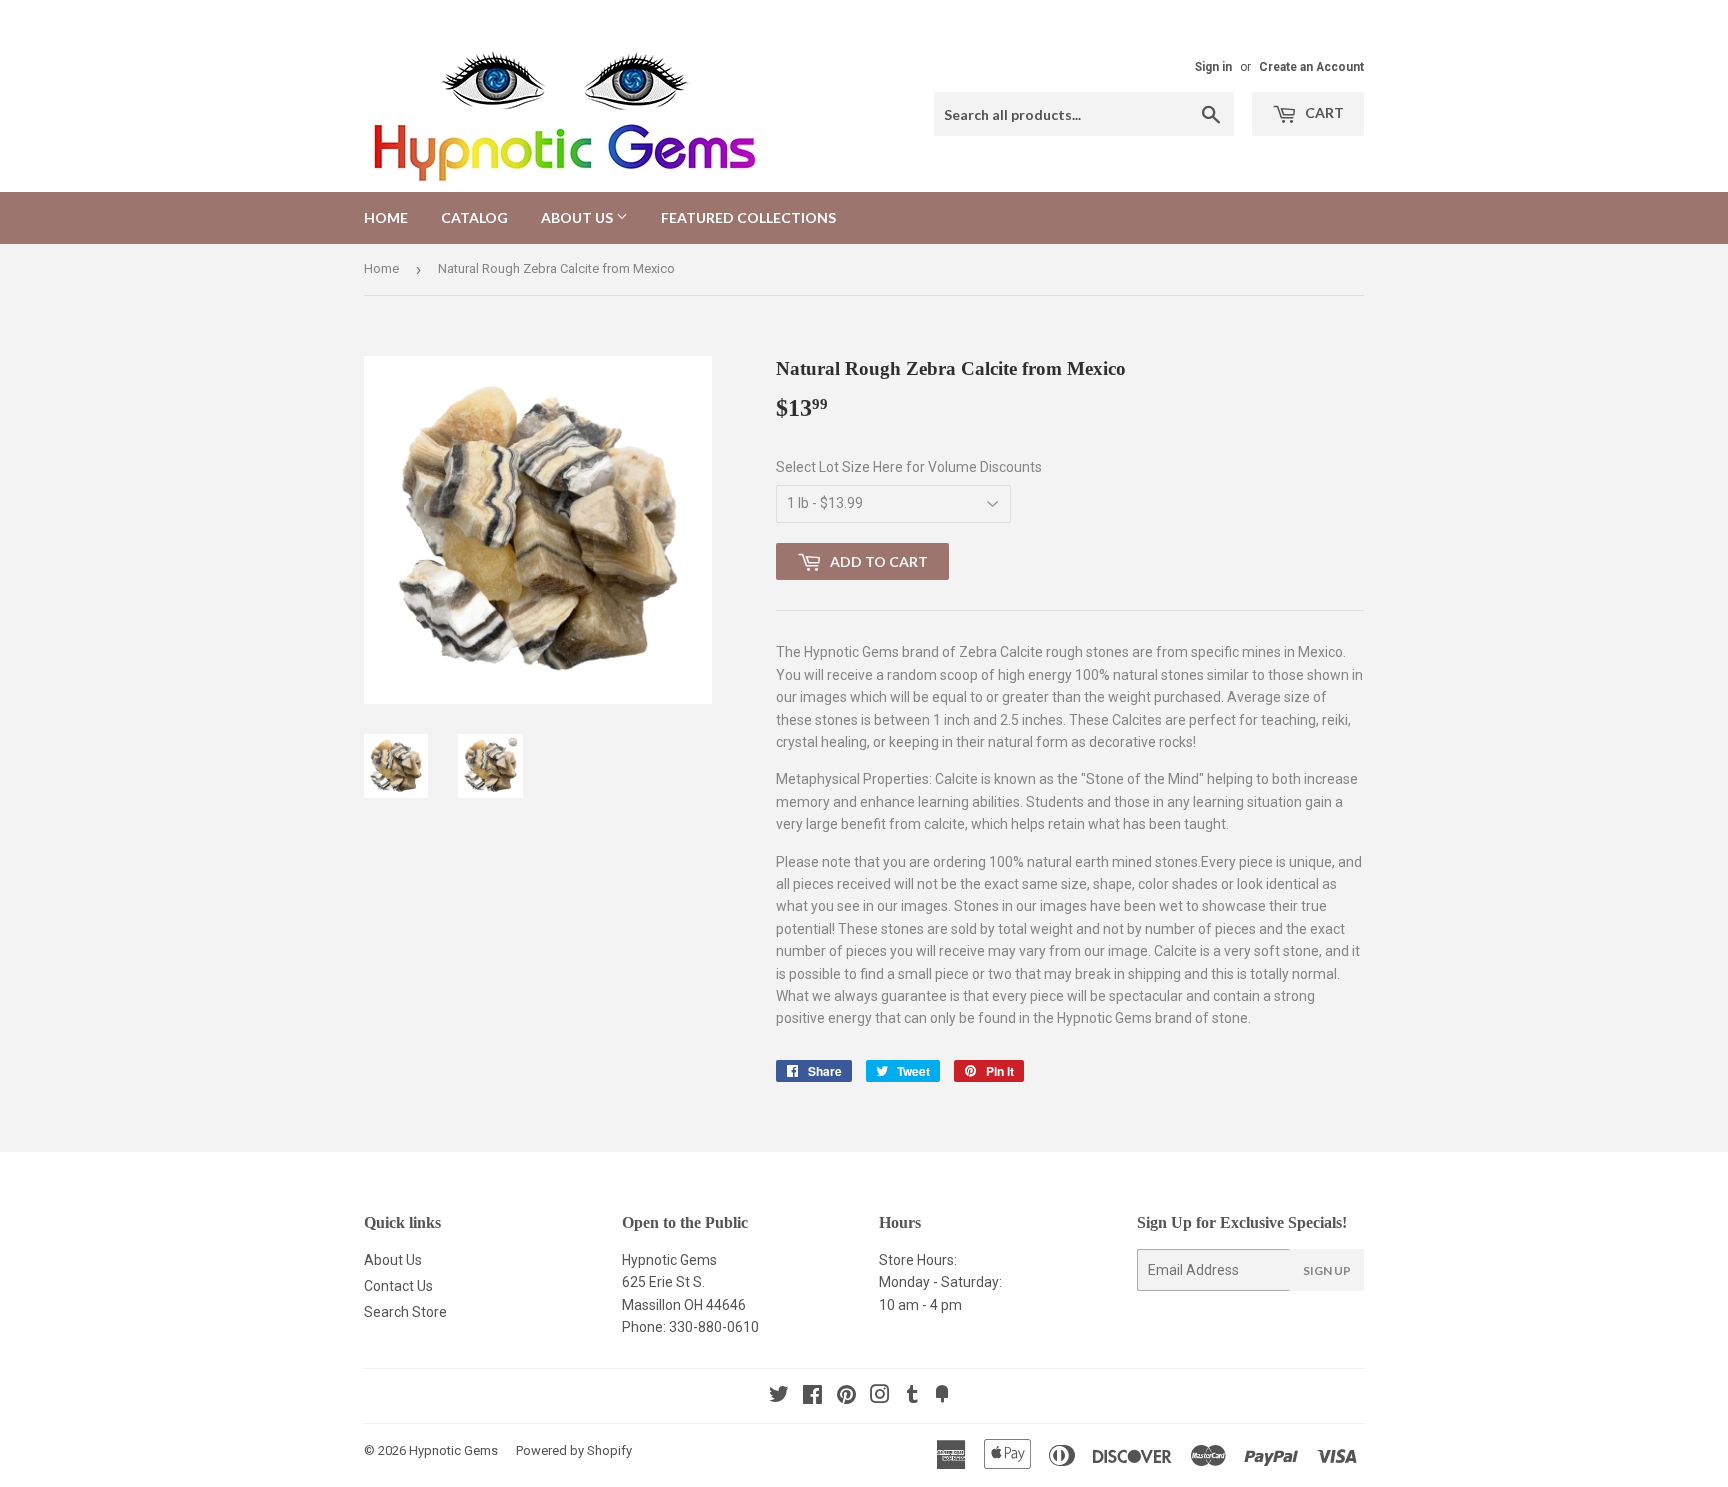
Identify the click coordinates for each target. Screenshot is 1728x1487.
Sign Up (1327, 1270)
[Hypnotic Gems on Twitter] (779, 1397)
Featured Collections (748, 217)
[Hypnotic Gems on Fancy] (942, 1397)
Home (386, 217)
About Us (578, 217)
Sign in (1213, 67)
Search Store (405, 1312)
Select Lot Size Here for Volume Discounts (909, 467)
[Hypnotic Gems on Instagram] (880, 1397)
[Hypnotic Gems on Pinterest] (846, 1397)
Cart (1323, 112)
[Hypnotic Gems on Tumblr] (912, 1397)
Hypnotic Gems (453, 1450)
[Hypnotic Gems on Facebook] (812, 1397)
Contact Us (398, 1286)
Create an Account (1311, 67)
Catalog (474, 217)
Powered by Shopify (574, 1450)
